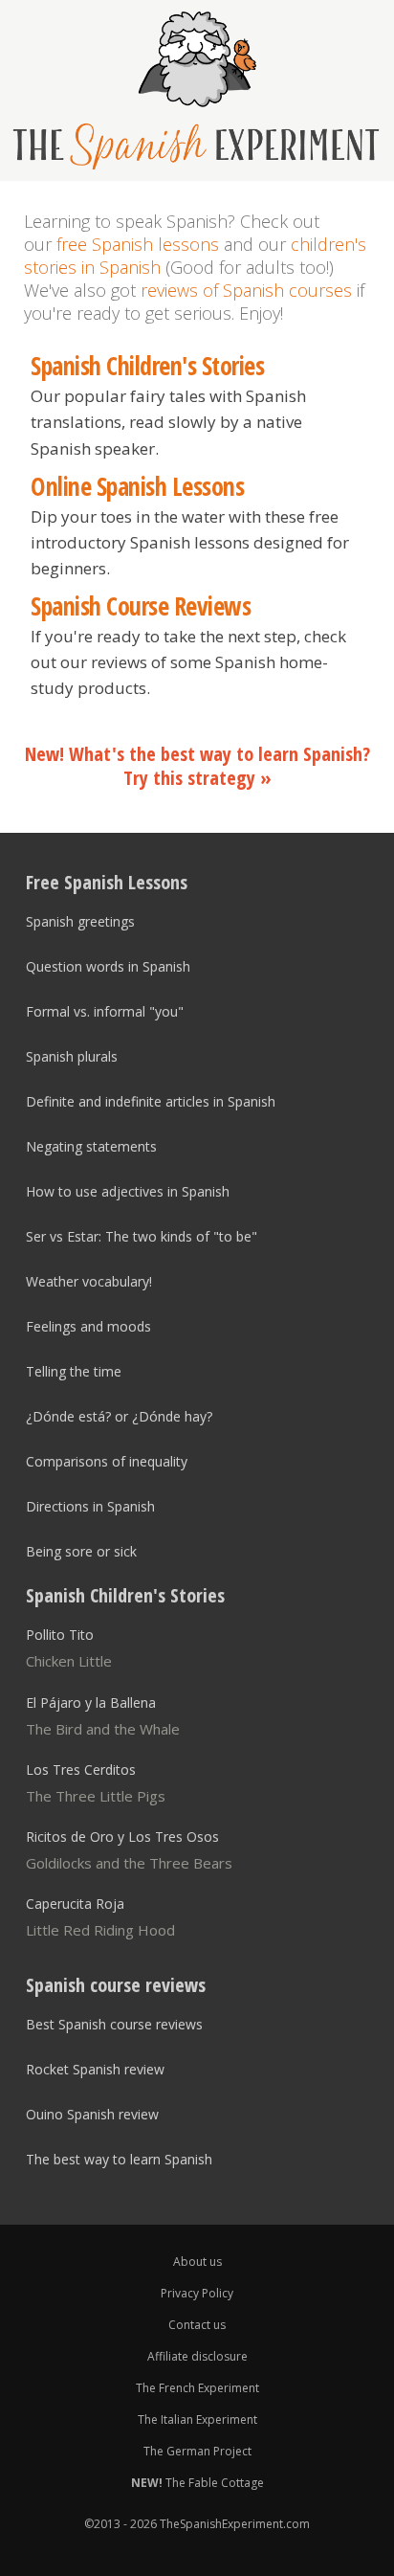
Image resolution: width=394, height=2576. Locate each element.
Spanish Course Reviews (141, 607)
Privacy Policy (197, 2293)
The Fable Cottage (197, 2483)
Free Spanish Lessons (107, 882)
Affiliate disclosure (197, 2356)
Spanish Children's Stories (147, 367)
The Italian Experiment (197, 2419)
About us (197, 2262)
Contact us (197, 2325)
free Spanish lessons (138, 244)
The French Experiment (197, 2388)
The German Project (197, 2451)
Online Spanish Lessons (137, 487)
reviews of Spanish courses (246, 290)
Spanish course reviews (116, 1985)
